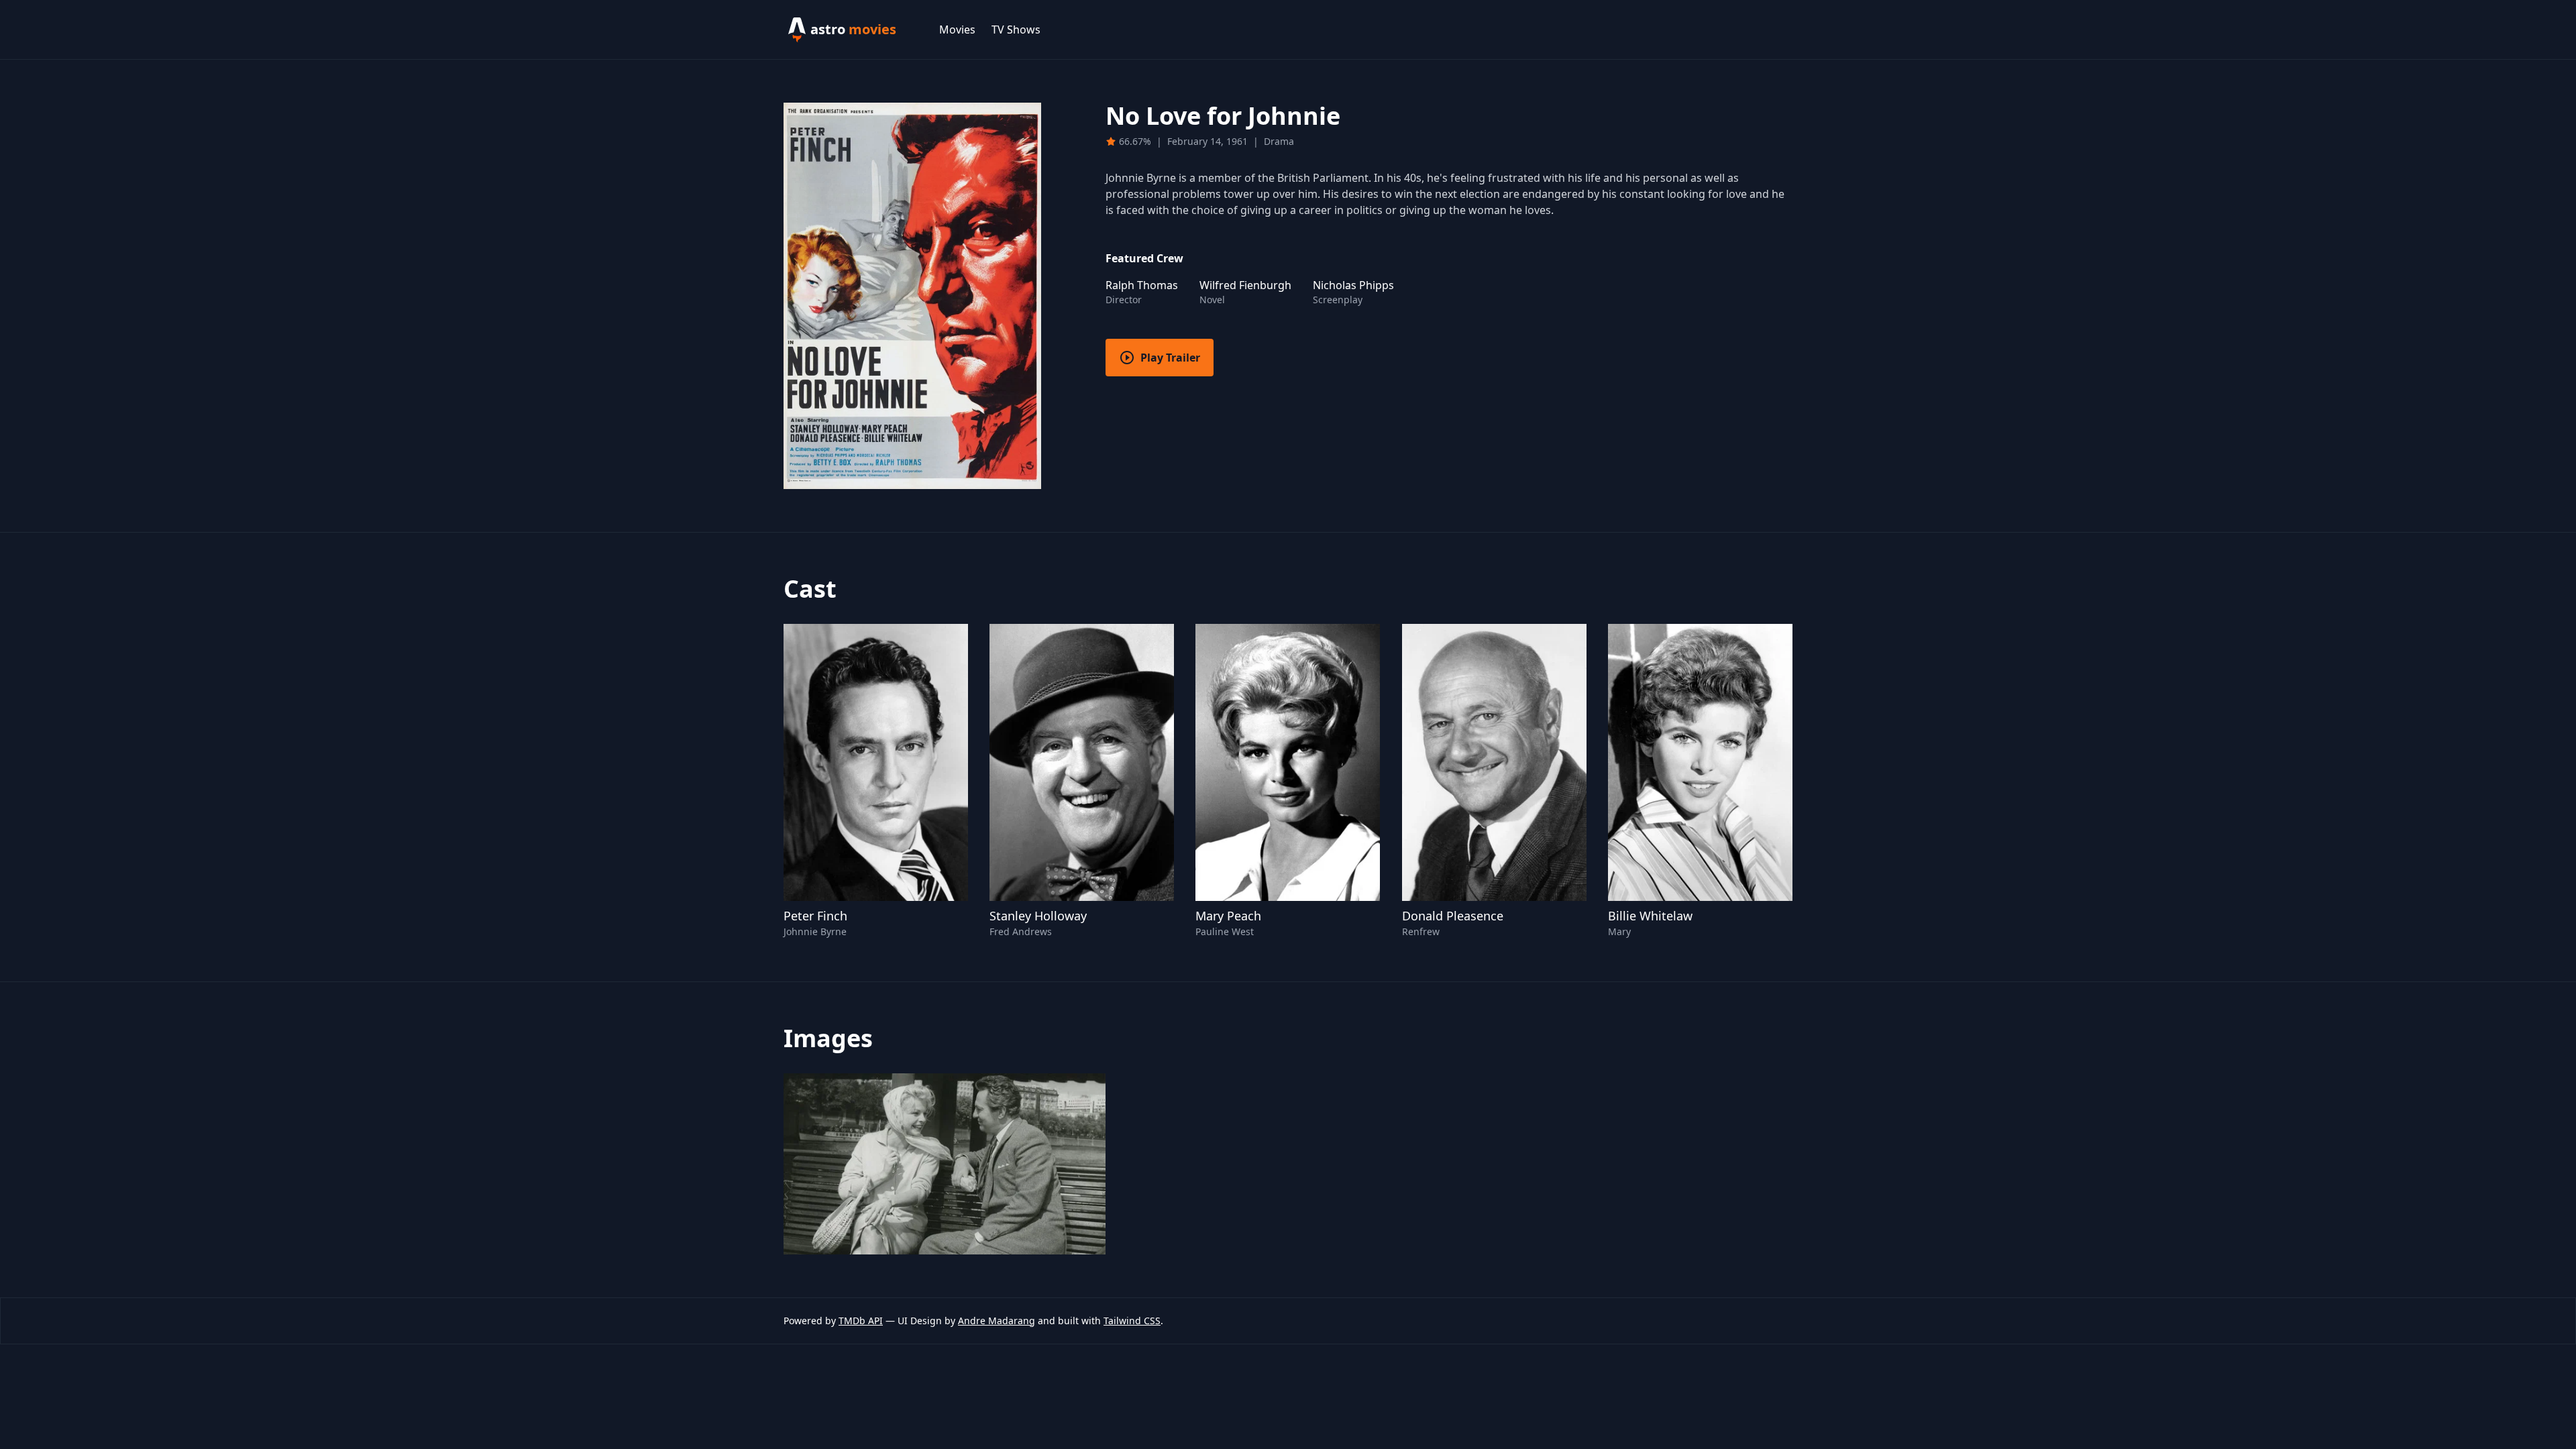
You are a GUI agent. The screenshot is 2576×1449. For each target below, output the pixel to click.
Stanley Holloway (1038, 916)
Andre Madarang (997, 1321)
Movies (957, 30)
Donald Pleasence (1453, 916)
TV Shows (1016, 30)
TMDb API (861, 1321)
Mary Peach (1228, 916)
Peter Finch (815, 916)
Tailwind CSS (1132, 1321)
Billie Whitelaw (1650, 916)
